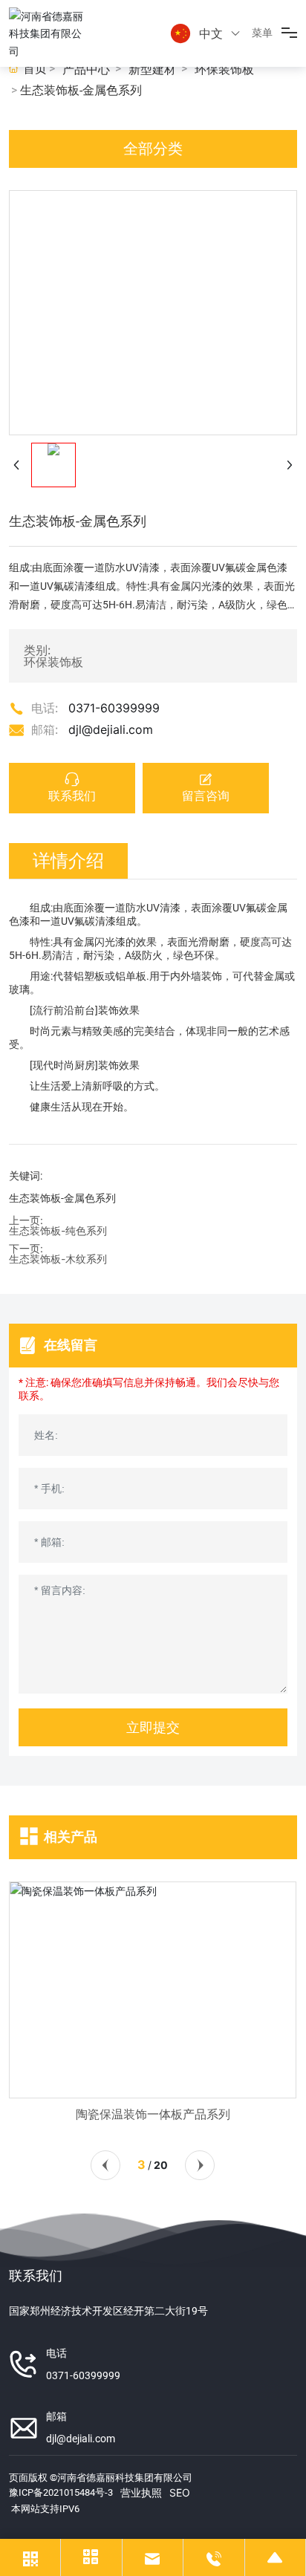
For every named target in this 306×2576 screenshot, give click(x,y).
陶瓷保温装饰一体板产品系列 (153, 2114)
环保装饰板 (224, 69)
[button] (105, 2165)
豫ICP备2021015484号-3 (61, 2492)
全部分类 (153, 149)
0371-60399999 (114, 708)
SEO (180, 2492)
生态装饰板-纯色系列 (58, 1230)
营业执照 (141, 2492)
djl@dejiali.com (111, 729)
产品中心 (86, 69)
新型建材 (152, 69)
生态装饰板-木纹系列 (58, 1259)
